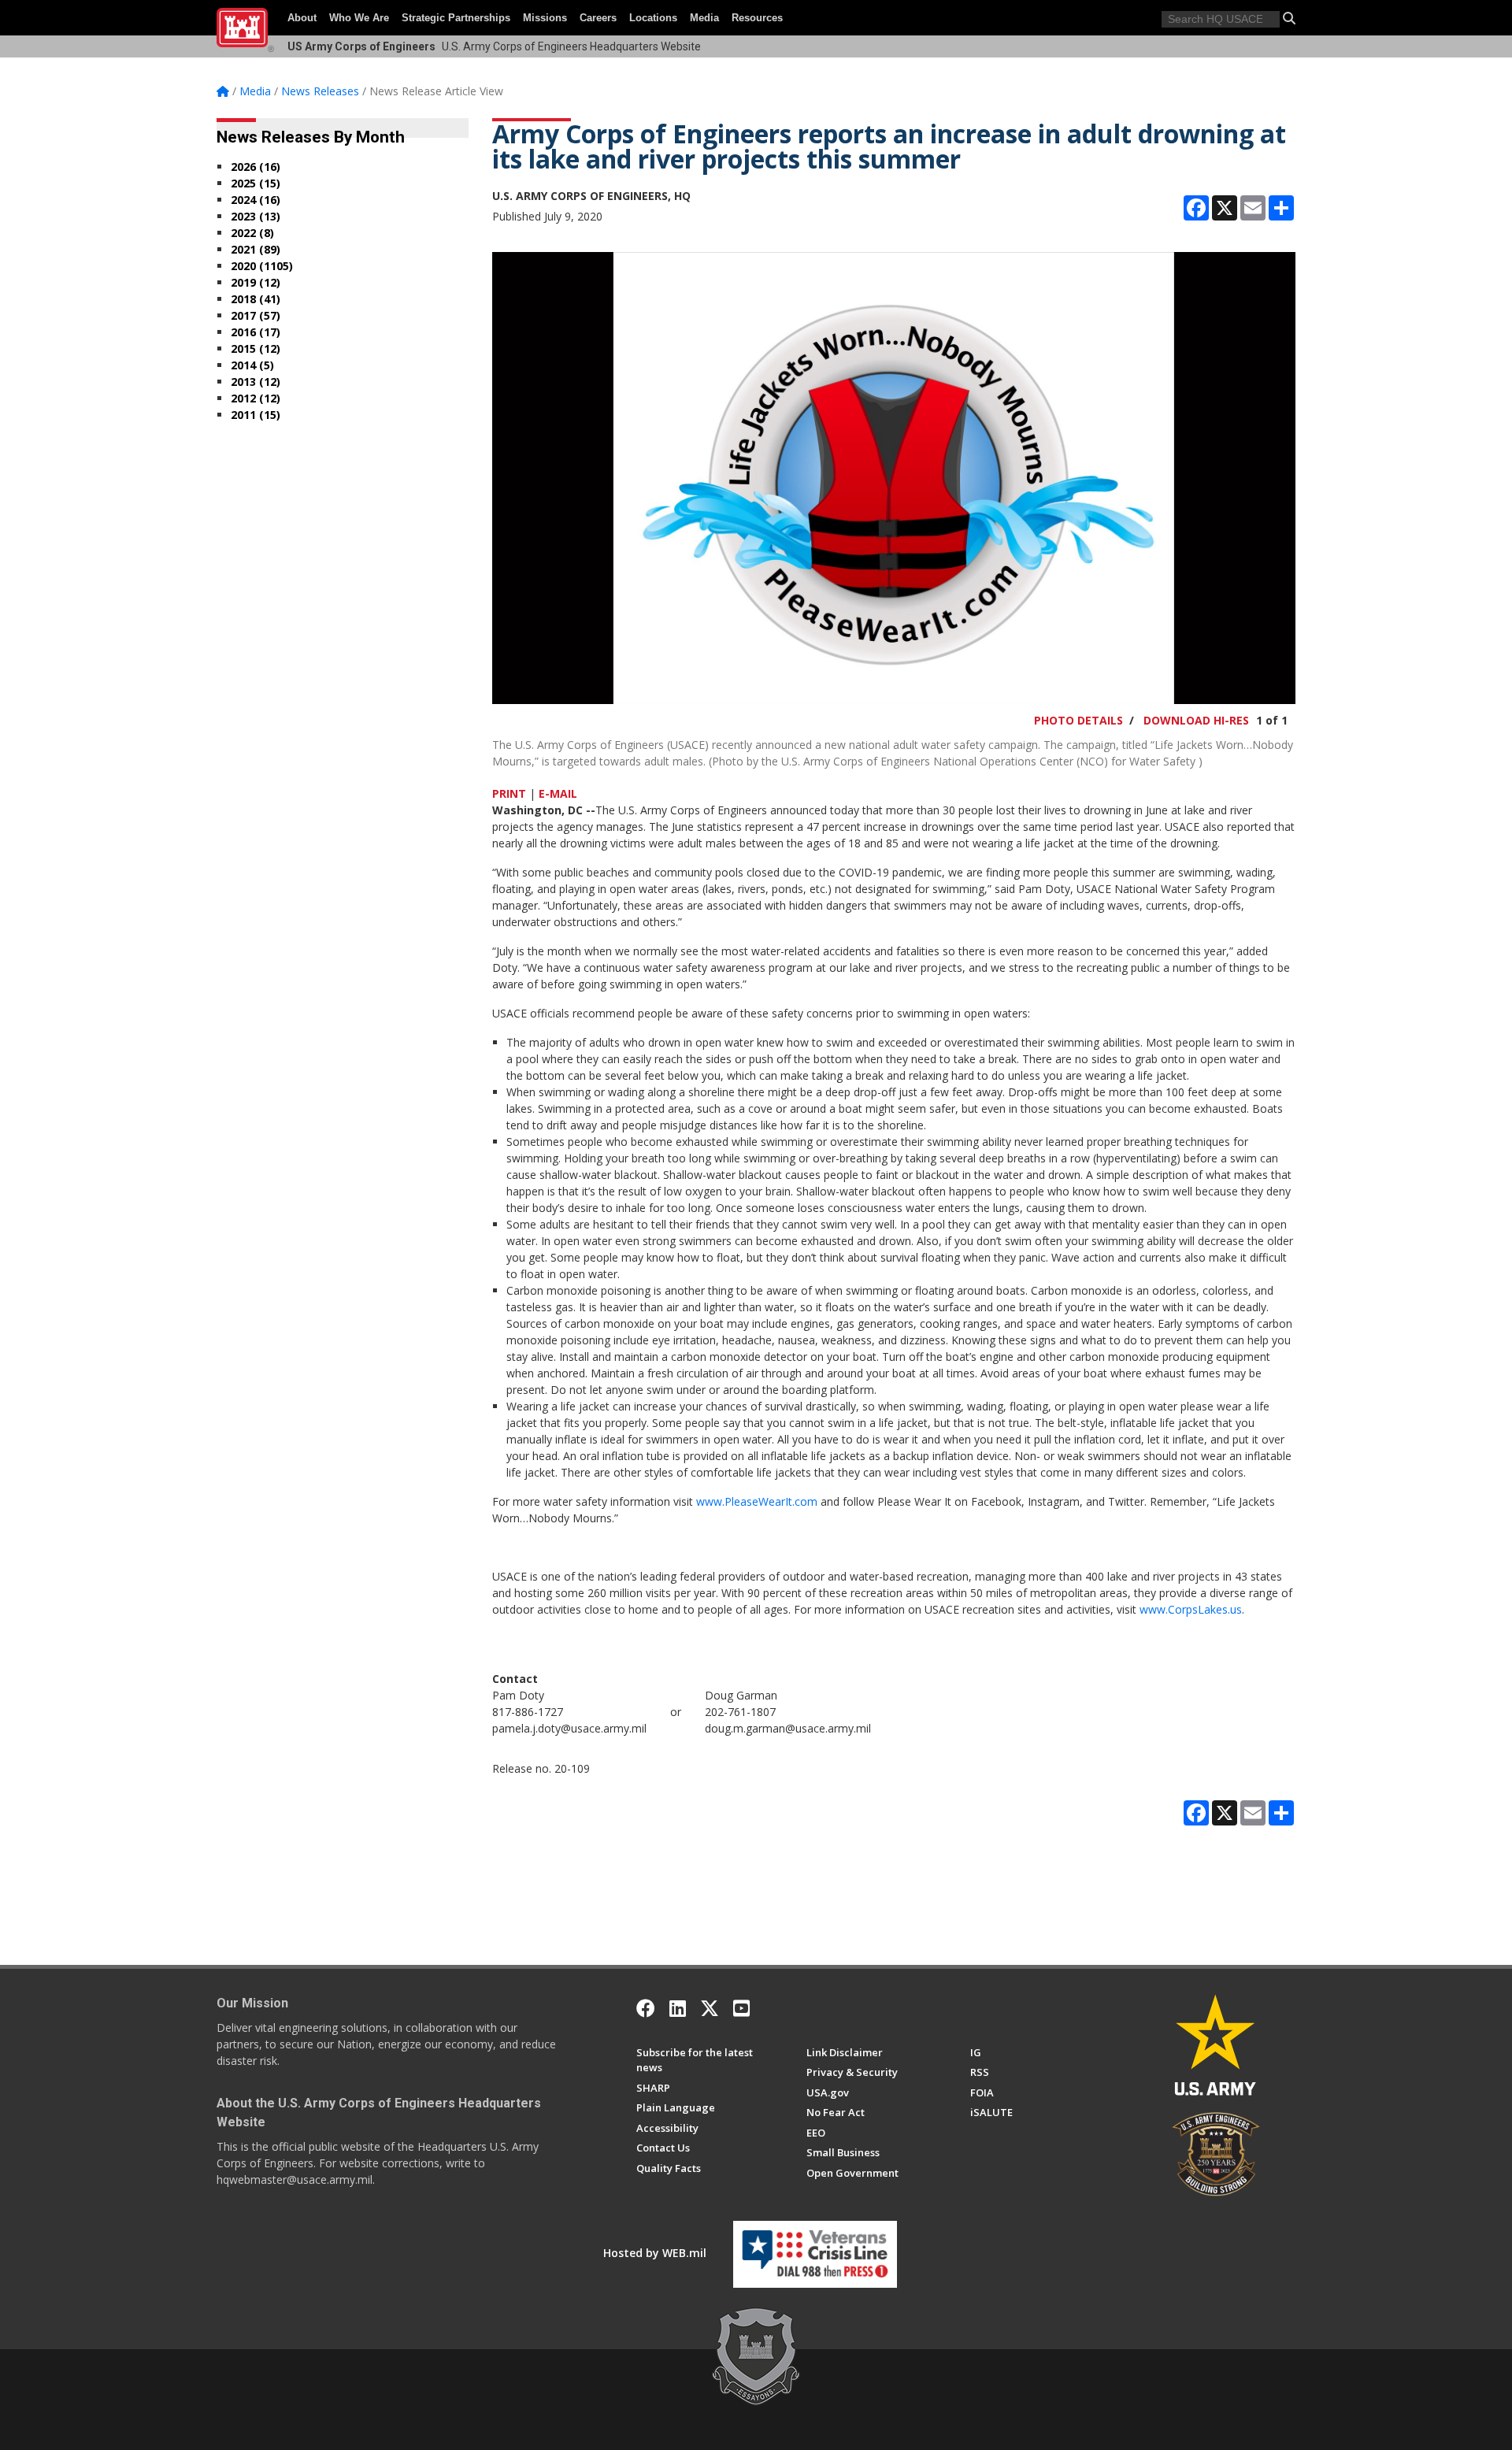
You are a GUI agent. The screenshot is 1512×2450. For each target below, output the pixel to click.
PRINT (509, 793)
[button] (1289, 18)
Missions (545, 18)
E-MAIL (558, 793)
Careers (598, 18)
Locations (653, 18)
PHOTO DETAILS (1078, 720)
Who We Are (359, 18)
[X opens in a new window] (710, 2008)
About (302, 18)
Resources (757, 18)
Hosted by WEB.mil (655, 2253)
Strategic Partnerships (456, 18)
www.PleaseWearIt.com (757, 1501)
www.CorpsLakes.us (1191, 1609)
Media (704, 18)
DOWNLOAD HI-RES (1196, 720)
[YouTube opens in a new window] (741, 2008)
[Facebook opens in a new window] (646, 2008)
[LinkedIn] (678, 2008)
